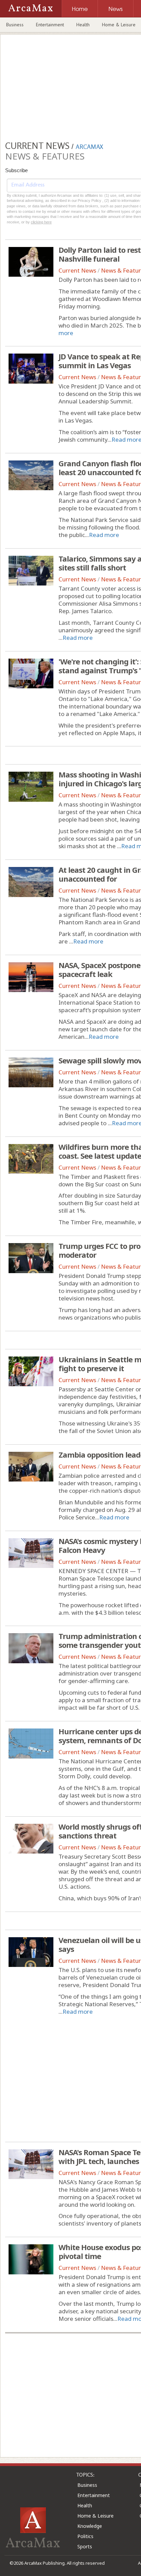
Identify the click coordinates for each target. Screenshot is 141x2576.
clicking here (41, 222)
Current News (77, 270)
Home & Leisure (95, 2516)
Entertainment (50, 25)
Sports (85, 2546)
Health (83, 25)
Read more (104, 535)
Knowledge (90, 2526)
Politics (85, 2536)
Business (15, 25)
